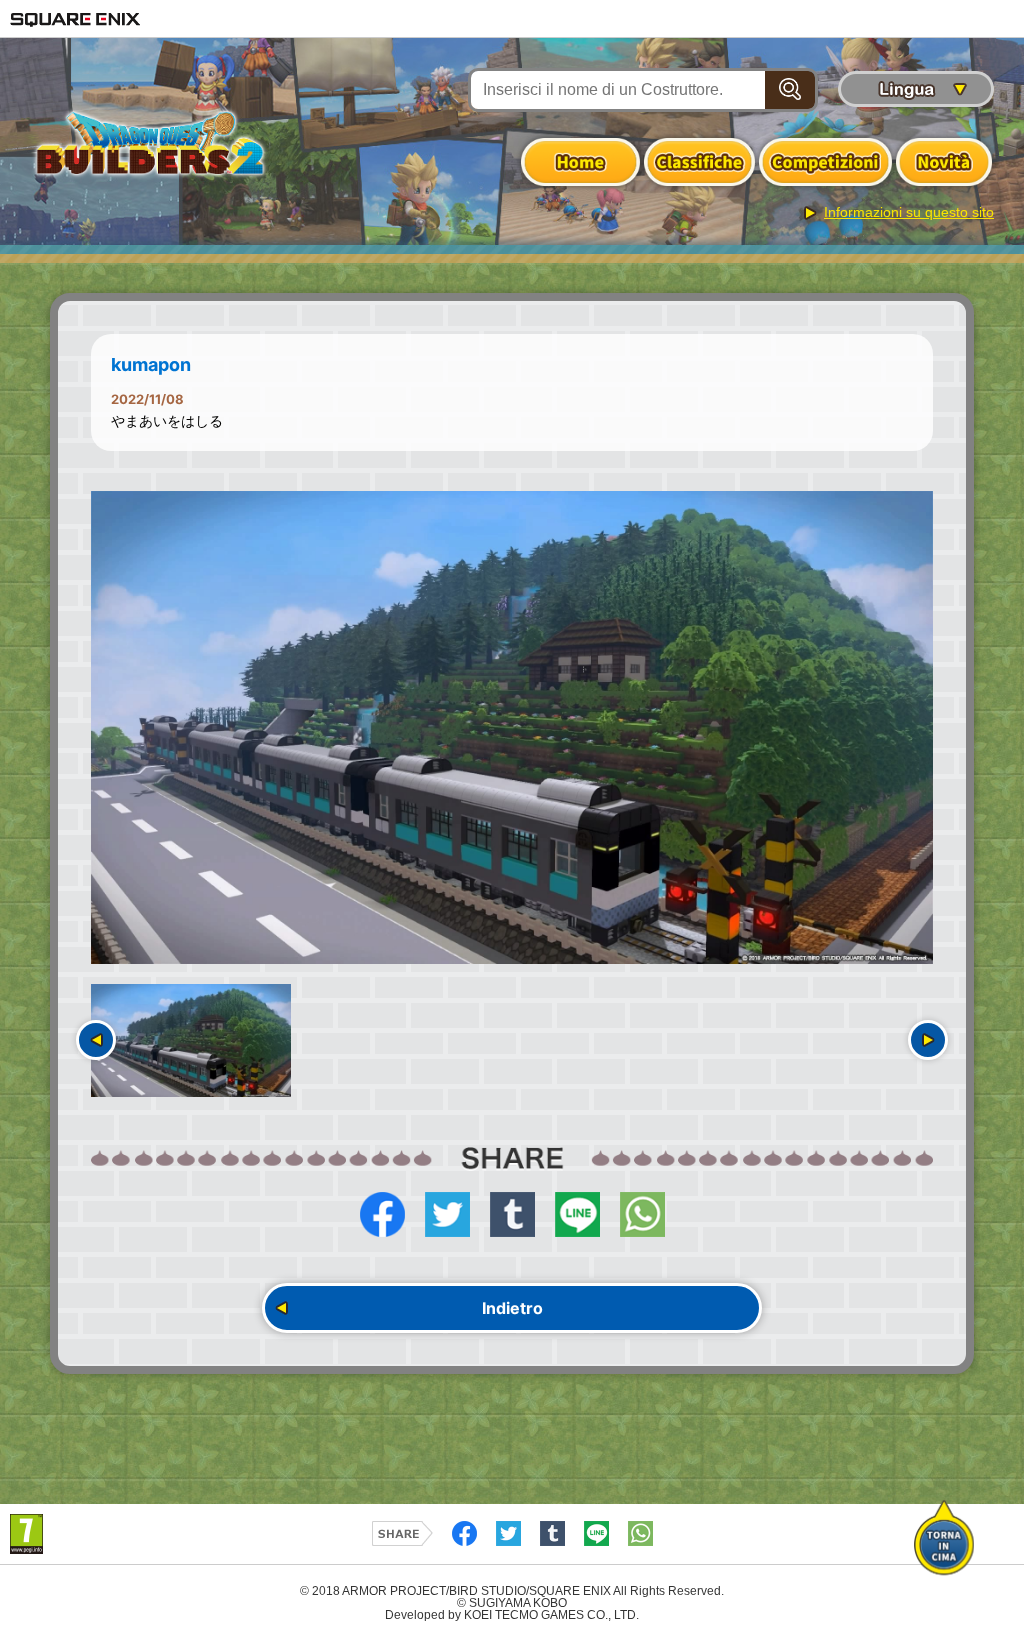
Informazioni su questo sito (909, 212)
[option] (512, 728)
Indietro (512, 1308)
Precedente (96, 1040)
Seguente (928, 1040)
